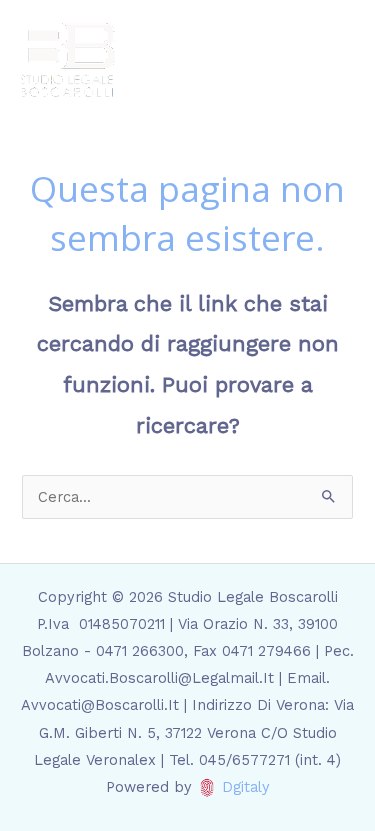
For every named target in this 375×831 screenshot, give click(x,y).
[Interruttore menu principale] (334, 60)
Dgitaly (246, 787)
